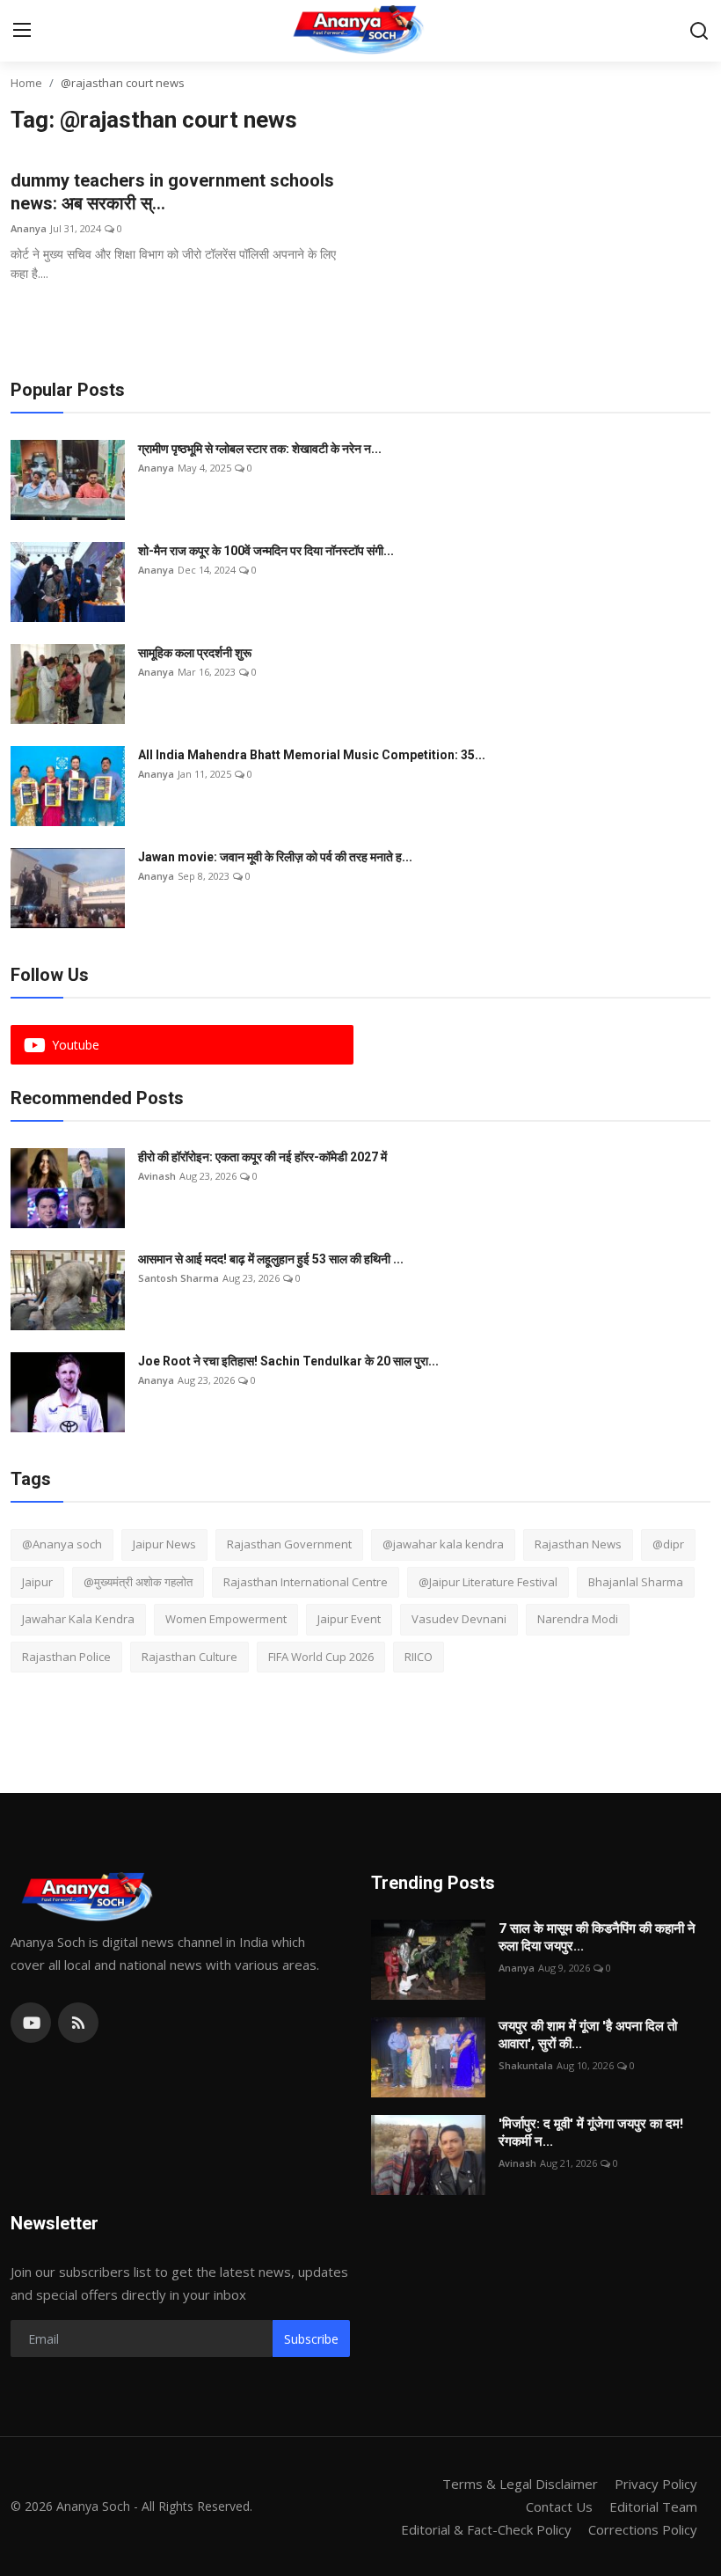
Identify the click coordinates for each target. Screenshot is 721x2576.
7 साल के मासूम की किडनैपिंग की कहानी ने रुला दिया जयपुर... (597, 1937)
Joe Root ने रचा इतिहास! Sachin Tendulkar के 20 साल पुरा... (288, 1361)
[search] (699, 31)
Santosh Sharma (178, 1278)
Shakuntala (526, 2065)
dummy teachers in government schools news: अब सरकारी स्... (172, 192)
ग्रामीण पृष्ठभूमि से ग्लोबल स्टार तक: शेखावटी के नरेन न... (260, 449)
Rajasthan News (578, 1544)
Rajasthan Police (66, 1657)
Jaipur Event (349, 1619)
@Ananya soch (62, 1544)
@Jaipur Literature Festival (488, 1582)
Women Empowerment (226, 1619)
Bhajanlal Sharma (636, 1582)
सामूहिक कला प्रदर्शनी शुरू (195, 653)
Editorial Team (653, 2506)
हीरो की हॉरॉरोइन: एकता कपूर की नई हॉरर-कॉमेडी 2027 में (262, 1157)
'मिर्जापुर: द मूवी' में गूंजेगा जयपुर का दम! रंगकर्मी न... (591, 2133)
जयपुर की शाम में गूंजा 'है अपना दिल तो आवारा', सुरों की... (588, 2035)
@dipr (668, 1544)
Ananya (29, 228)
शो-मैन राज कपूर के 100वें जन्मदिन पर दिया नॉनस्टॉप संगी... (266, 551)
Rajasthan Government (289, 1544)
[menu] (22, 31)
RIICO (419, 1657)
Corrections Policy (643, 2529)
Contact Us (559, 2506)
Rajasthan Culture (189, 1657)
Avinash (157, 1176)
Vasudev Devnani (459, 1619)
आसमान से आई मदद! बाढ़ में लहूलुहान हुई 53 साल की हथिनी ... (271, 1259)
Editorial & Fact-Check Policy (486, 2529)
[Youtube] (31, 2023)
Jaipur (37, 1582)
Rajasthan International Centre (306, 1582)
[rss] (78, 2023)
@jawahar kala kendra (443, 1544)
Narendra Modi (578, 1619)
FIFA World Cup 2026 (321, 1657)
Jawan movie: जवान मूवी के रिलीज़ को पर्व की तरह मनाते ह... (275, 857)
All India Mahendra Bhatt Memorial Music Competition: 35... (312, 755)
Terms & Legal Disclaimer (520, 2484)
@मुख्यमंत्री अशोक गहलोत (138, 1582)
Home (26, 83)
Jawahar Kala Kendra (78, 1619)
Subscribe (311, 2339)
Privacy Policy (656, 2484)
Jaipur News (164, 1544)
